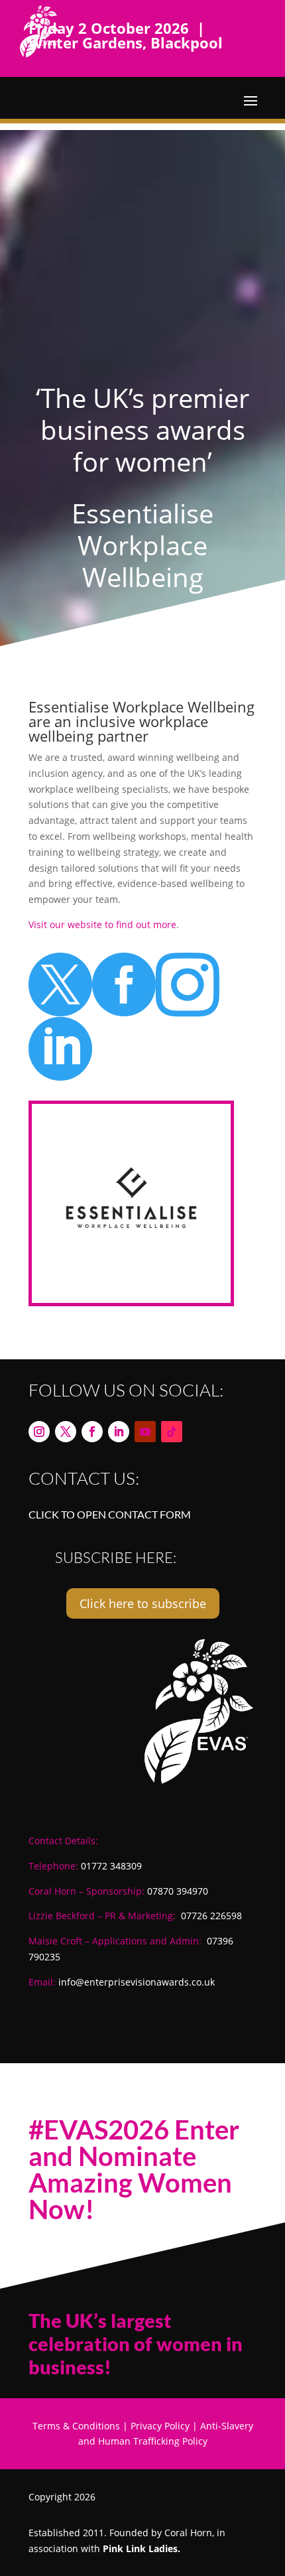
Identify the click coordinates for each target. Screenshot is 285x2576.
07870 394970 (178, 1891)
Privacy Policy (160, 2426)
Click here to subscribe (143, 1603)
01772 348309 (111, 1866)
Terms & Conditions (76, 2426)
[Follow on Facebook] (92, 1432)
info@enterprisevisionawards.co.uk (137, 1982)
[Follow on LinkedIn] (119, 1432)
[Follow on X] (66, 1432)
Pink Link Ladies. (142, 2548)
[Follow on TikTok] (172, 1432)
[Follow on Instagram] (39, 1432)
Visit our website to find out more (102, 924)
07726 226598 (211, 1916)
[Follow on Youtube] (145, 1432)
